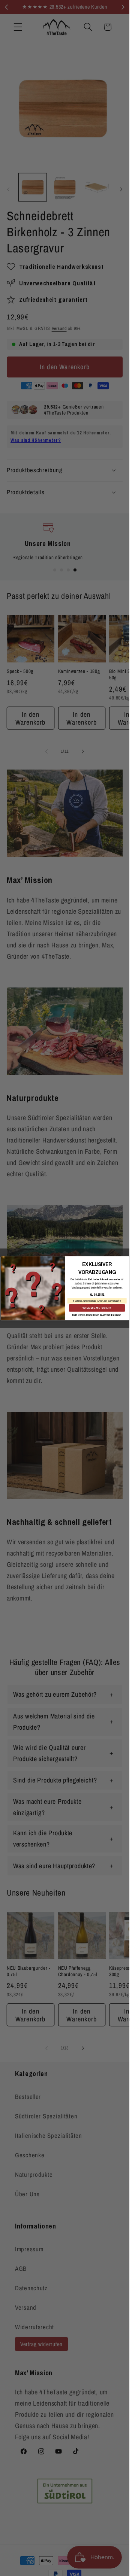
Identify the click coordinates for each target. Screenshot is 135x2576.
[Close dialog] (125, 1260)
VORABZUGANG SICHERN (97, 1308)
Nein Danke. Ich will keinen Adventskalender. (97, 1315)
